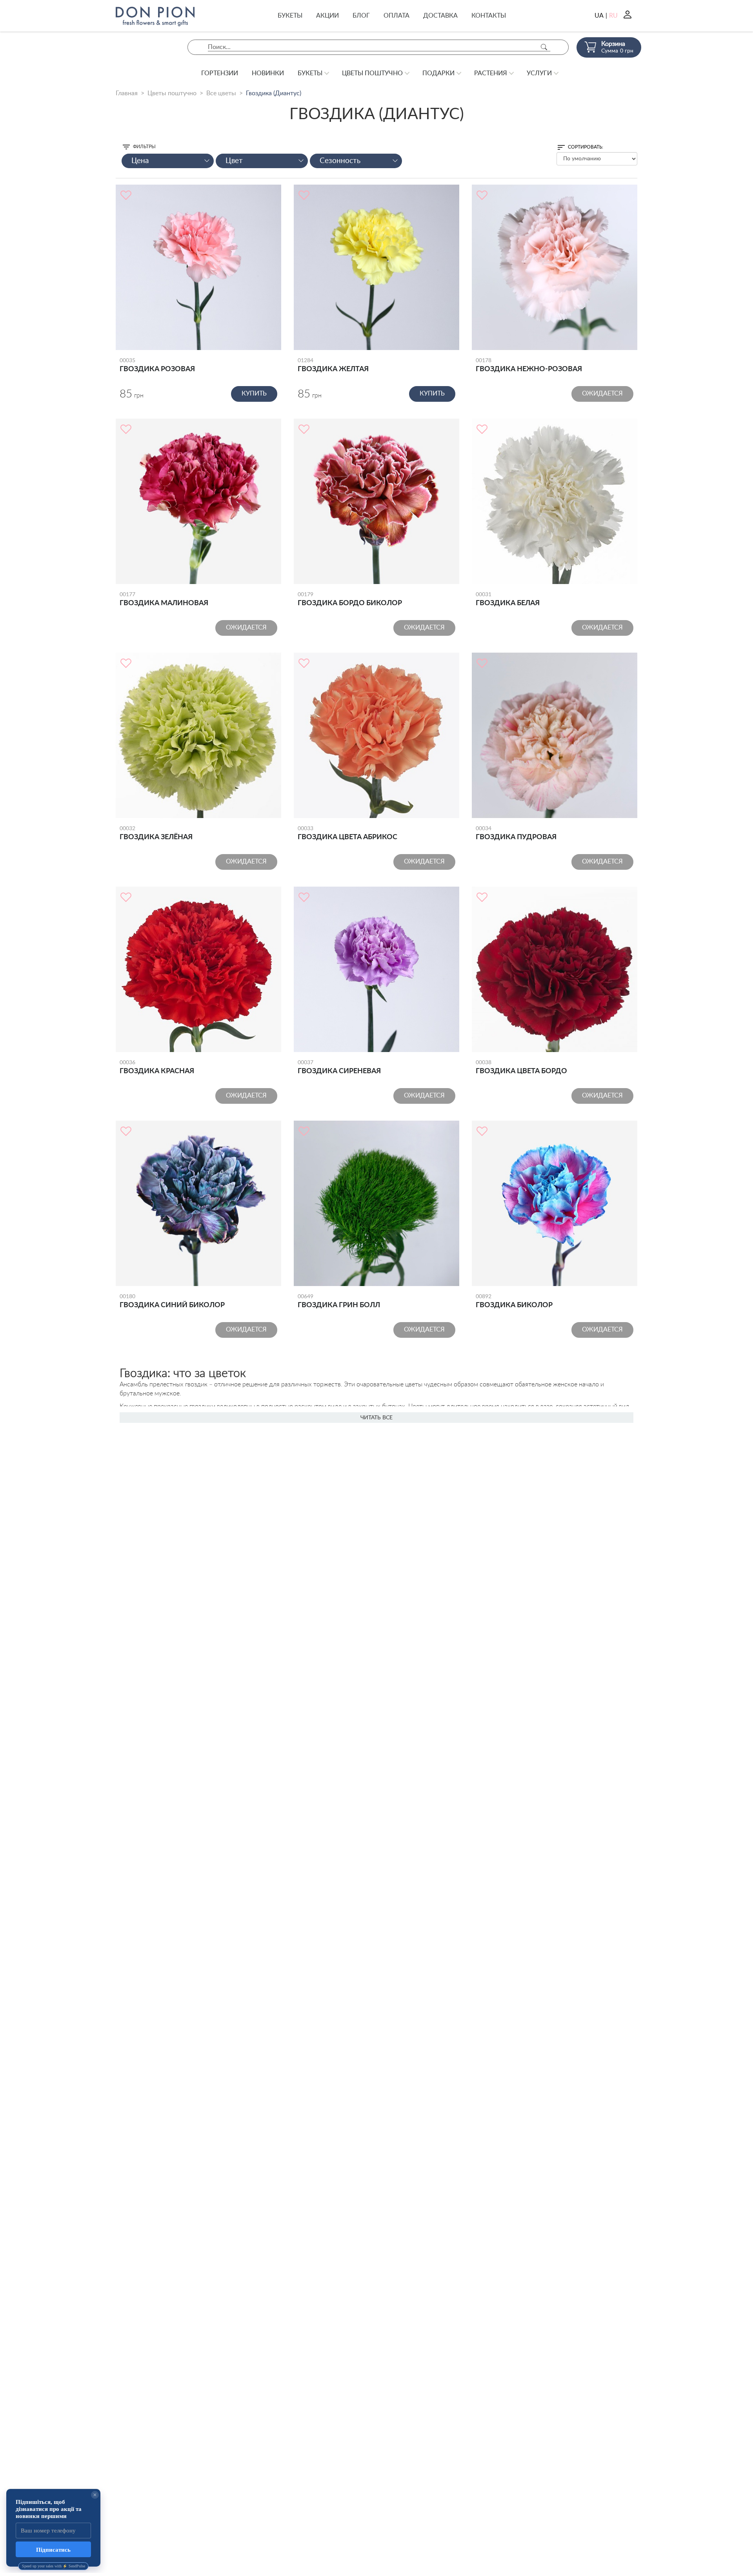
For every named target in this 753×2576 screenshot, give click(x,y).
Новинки (268, 73)
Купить (254, 394)
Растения (491, 73)
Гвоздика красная (157, 1067)
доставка (440, 16)
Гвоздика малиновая (164, 599)
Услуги (539, 73)
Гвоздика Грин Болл (339, 1301)
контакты (489, 16)
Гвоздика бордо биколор (350, 599)
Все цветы (221, 93)
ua (599, 16)
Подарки (438, 73)
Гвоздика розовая (157, 365)
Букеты (290, 16)
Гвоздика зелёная (156, 833)
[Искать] (544, 47)
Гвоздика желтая (333, 365)
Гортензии (220, 73)
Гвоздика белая (508, 599)
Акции (327, 16)
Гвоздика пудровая (516, 833)
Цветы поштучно (372, 73)
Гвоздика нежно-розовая (529, 365)
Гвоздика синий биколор (172, 1301)
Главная (127, 93)
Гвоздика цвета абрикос (347, 833)
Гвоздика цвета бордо (521, 1067)
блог (361, 16)
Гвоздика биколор (514, 1301)
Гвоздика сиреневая (339, 1067)
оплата (397, 16)
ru (613, 16)
